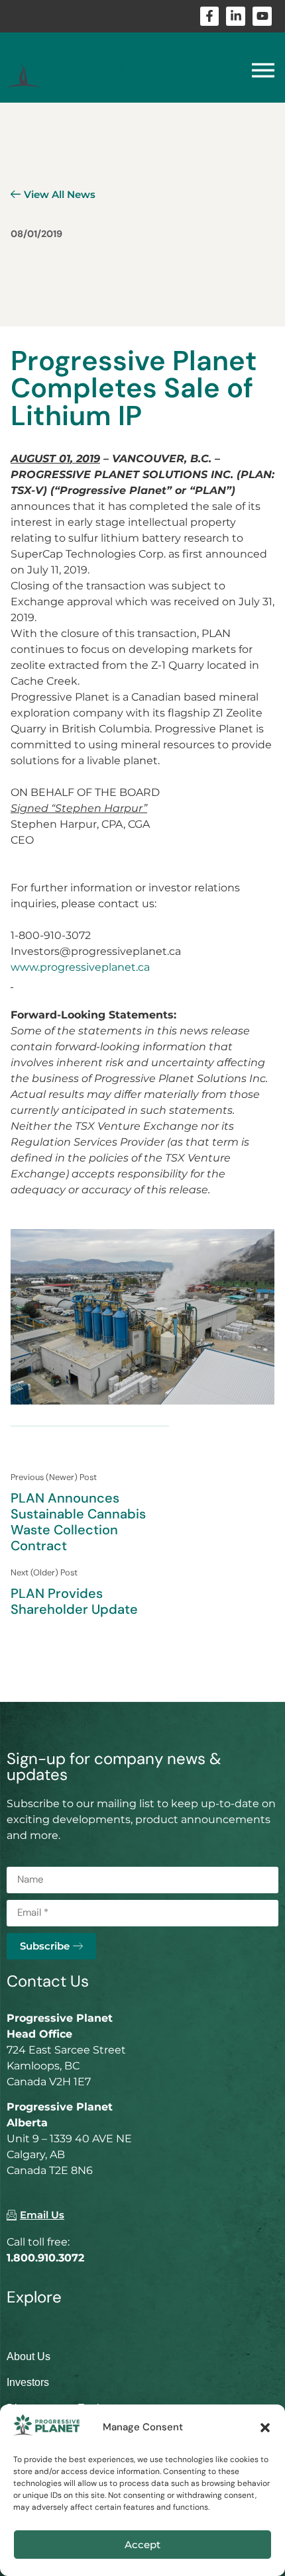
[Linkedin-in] (236, 16)
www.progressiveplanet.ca (80, 967)
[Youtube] (262, 16)
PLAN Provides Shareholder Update (74, 1601)
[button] (265, 2428)
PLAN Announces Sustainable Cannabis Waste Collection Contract (78, 1522)
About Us (28, 2356)
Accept (142, 2545)
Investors (28, 2382)
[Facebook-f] (210, 16)
